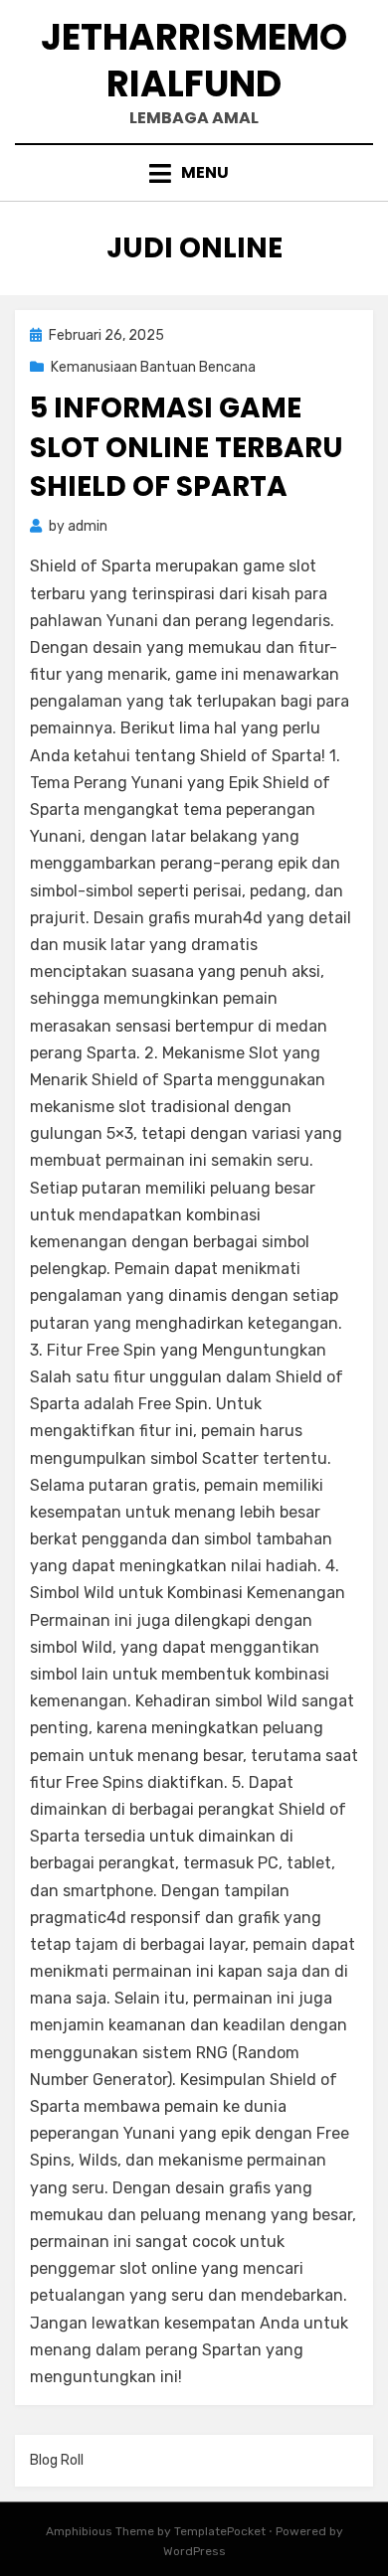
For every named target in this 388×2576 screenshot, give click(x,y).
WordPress (194, 2551)
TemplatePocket (220, 2531)
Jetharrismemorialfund (194, 61)
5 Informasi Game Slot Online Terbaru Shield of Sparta (187, 447)
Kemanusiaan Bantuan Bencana (153, 367)
